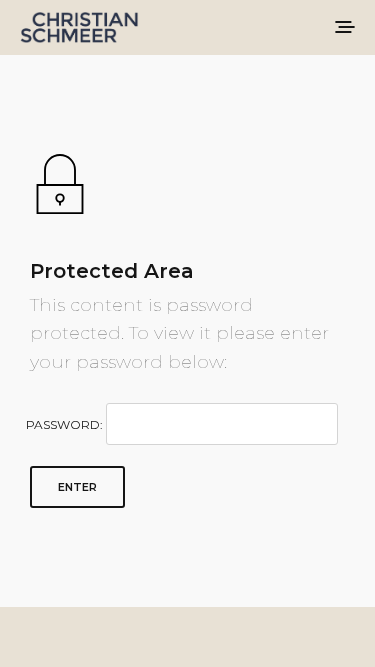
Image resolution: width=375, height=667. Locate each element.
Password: (66, 424)
